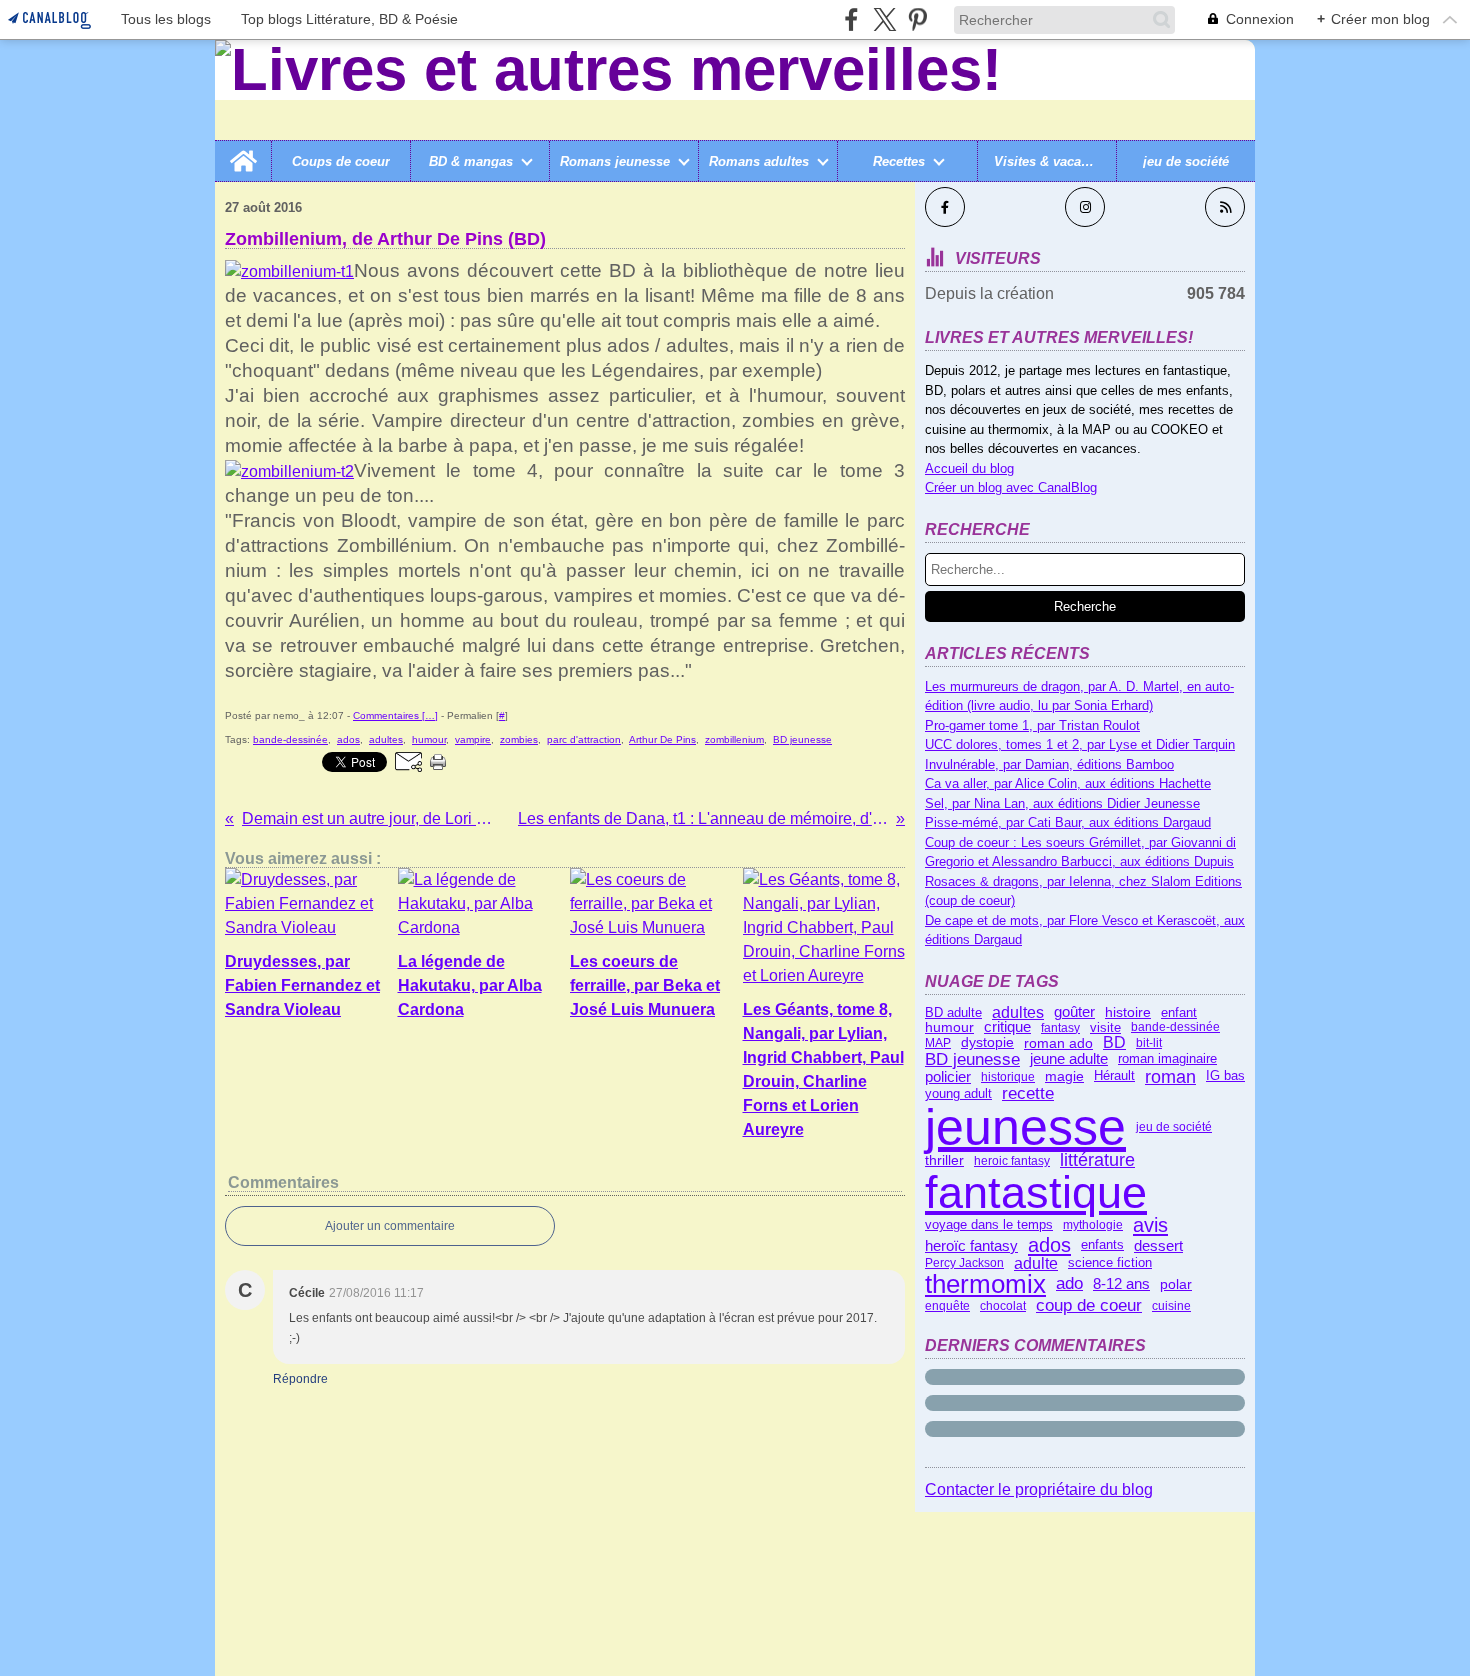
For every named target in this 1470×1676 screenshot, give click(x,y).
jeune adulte (1069, 1059)
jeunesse (1025, 1127)
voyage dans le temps (989, 1225)
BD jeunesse (972, 1059)
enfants (1102, 1245)
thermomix (985, 1284)
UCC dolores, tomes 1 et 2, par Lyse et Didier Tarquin (1080, 744)
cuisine (1171, 1306)
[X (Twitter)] (884, 19)
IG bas (1225, 1076)
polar (1176, 1285)
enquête (947, 1306)
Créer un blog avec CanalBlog (1011, 487)
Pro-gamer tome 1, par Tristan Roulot (1032, 725)
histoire (1128, 1013)
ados (1049, 1245)
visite (1105, 1027)
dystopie (987, 1043)
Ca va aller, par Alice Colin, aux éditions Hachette (1068, 783)
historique (1008, 1077)
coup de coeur (1089, 1306)
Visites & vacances (1047, 161)
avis (1150, 1225)
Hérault (1114, 1076)
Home (243, 148)
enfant (1179, 1012)
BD (1114, 1043)
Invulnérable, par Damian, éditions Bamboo (1049, 764)
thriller (944, 1161)
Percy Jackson (964, 1263)
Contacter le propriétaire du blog (1039, 1489)
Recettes (899, 161)
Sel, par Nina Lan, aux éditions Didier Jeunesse (1062, 803)
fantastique (1036, 1192)
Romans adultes (759, 161)
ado (1069, 1284)
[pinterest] (917, 19)
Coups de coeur (341, 161)
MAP (938, 1043)
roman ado (1058, 1043)
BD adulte (953, 1012)
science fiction (1110, 1263)
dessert (1158, 1245)
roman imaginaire (1167, 1059)
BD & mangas (471, 161)
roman (1170, 1077)
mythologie (1093, 1225)
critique (1007, 1027)
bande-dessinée (1175, 1027)
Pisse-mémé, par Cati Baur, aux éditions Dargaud (1068, 822)
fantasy (1060, 1028)
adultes (1018, 1013)
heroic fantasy (1012, 1161)
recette (1028, 1094)
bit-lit (1149, 1043)
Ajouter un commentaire (390, 1226)
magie (1064, 1077)
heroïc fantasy (971, 1245)
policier (948, 1076)
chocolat (1003, 1306)
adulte (1036, 1264)
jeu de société (1186, 161)
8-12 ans (1121, 1284)
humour (949, 1028)
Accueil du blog (969, 468)
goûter (1074, 1012)
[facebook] (851, 19)
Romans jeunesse (615, 161)
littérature (1097, 1161)
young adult (958, 1093)
